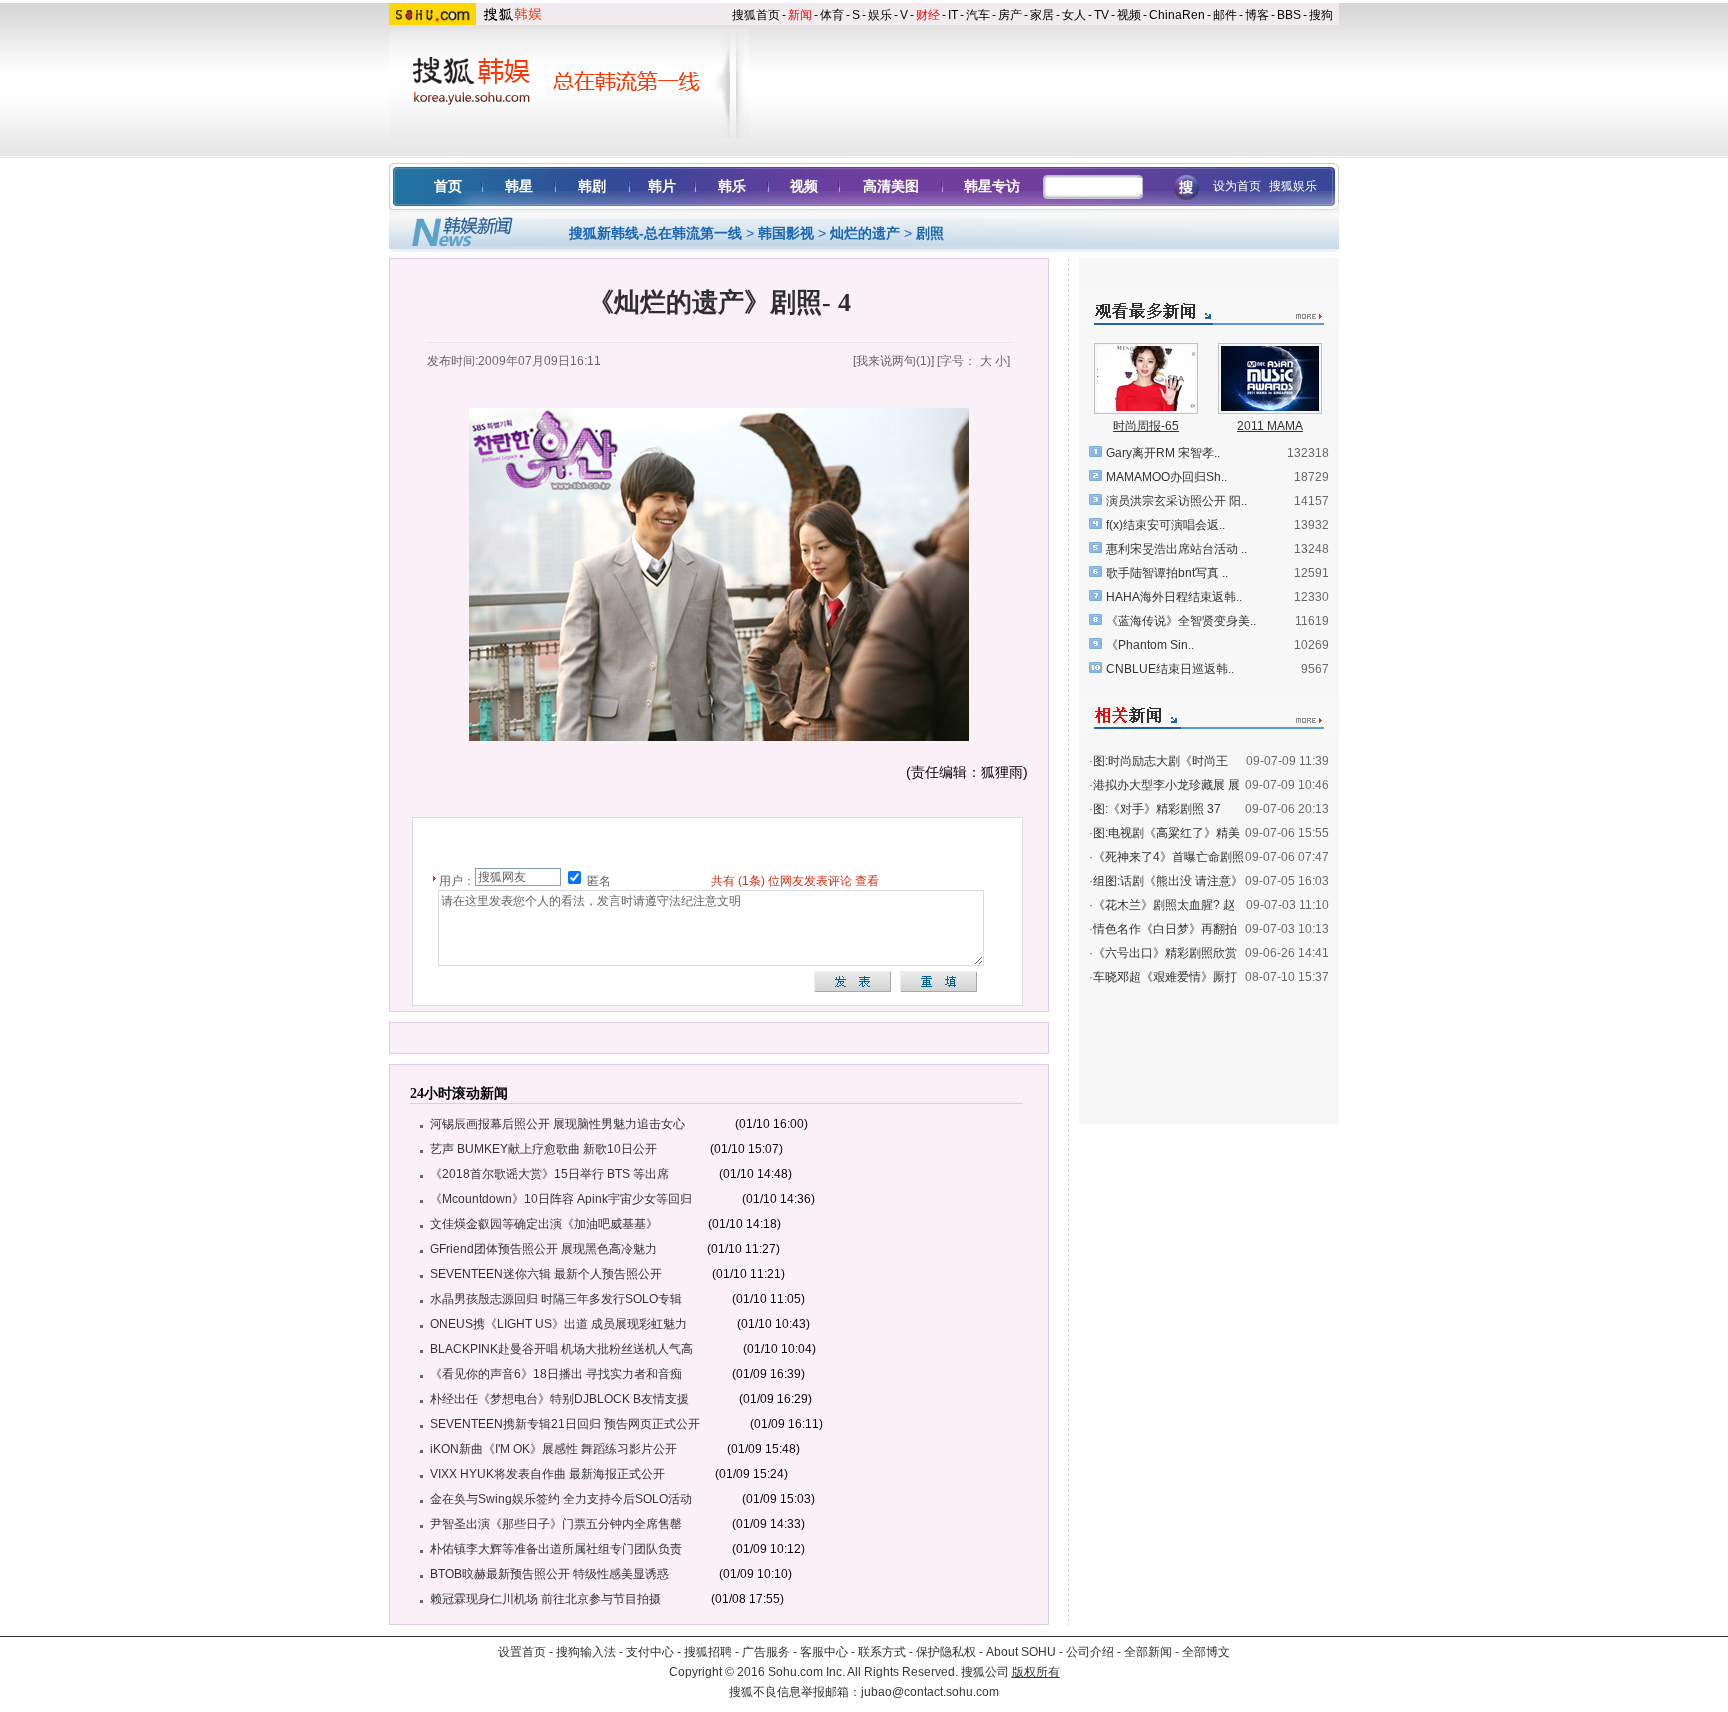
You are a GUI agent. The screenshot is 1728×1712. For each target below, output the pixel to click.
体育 (832, 15)
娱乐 (880, 15)
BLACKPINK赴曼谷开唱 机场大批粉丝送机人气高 (561, 1349)
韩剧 (592, 186)
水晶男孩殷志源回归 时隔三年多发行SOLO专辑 (556, 1299)
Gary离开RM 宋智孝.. (1163, 453)
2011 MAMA (1270, 426)
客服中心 (824, 1652)
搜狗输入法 (586, 1652)
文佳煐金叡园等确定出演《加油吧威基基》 (544, 1224)
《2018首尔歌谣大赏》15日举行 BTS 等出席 (549, 1174)
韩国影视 (786, 233)
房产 (1010, 15)
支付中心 (650, 1652)
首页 (448, 186)
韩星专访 (992, 186)
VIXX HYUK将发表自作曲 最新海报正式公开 (547, 1474)
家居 (1042, 15)
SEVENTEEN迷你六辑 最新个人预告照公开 (546, 1274)
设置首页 (522, 1652)
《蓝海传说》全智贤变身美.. (1181, 621)
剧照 (930, 233)
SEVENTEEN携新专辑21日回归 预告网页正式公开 (565, 1424)
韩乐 (732, 186)
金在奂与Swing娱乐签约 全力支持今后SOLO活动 (561, 1499)
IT (953, 15)
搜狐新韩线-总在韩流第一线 (655, 233)
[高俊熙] (1146, 407)
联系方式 (882, 1652)
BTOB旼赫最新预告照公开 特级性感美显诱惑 (549, 1574)
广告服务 (766, 1652)
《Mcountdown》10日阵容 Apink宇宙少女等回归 (561, 1199)
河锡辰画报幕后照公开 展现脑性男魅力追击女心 (557, 1124)
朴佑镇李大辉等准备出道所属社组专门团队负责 (556, 1549)
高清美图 (891, 186)
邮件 (1225, 15)
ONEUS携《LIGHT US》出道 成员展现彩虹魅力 (558, 1324)
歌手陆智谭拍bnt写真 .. (1167, 573)
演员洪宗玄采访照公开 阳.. (1176, 501)
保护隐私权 (946, 1652)
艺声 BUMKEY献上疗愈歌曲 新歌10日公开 (545, 1149)
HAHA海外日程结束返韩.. (1174, 597)
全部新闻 (1148, 1652)
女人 (1074, 15)
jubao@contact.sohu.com (930, 1692)
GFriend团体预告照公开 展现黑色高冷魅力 (543, 1249)
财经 (928, 15)
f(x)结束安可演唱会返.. (1165, 525)
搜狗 (1321, 15)
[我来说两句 (892, 361)
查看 (867, 881)
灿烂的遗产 (865, 233)
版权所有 (1036, 1672)
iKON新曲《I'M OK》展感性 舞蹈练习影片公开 (553, 1449)
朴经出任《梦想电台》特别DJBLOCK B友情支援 (559, 1399)
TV (1101, 15)
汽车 (978, 15)
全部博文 (1206, 1652)
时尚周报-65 (1146, 426)
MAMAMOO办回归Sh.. (1166, 477)
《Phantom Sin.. (1150, 645)
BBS (1289, 15)
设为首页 (1237, 186)
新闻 (800, 15)
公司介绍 (1090, 1652)
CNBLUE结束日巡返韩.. (1170, 669)
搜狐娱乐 (1293, 186)
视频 (1129, 15)
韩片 (662, 186)
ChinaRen (1177, 15)
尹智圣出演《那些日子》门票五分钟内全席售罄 (556, 1524)
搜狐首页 (756, 15)
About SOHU (1021, 1652)
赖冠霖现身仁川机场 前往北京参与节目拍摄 (545, 1599)
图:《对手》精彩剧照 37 (1157, 809)
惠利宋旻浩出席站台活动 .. (1176, 549)
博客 (1257, 15)
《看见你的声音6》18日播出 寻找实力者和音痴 (556, 1374)
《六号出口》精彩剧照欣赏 (1165, 953)
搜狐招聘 (708, 1652)
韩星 (519, 186)
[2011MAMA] (1270, 407)
